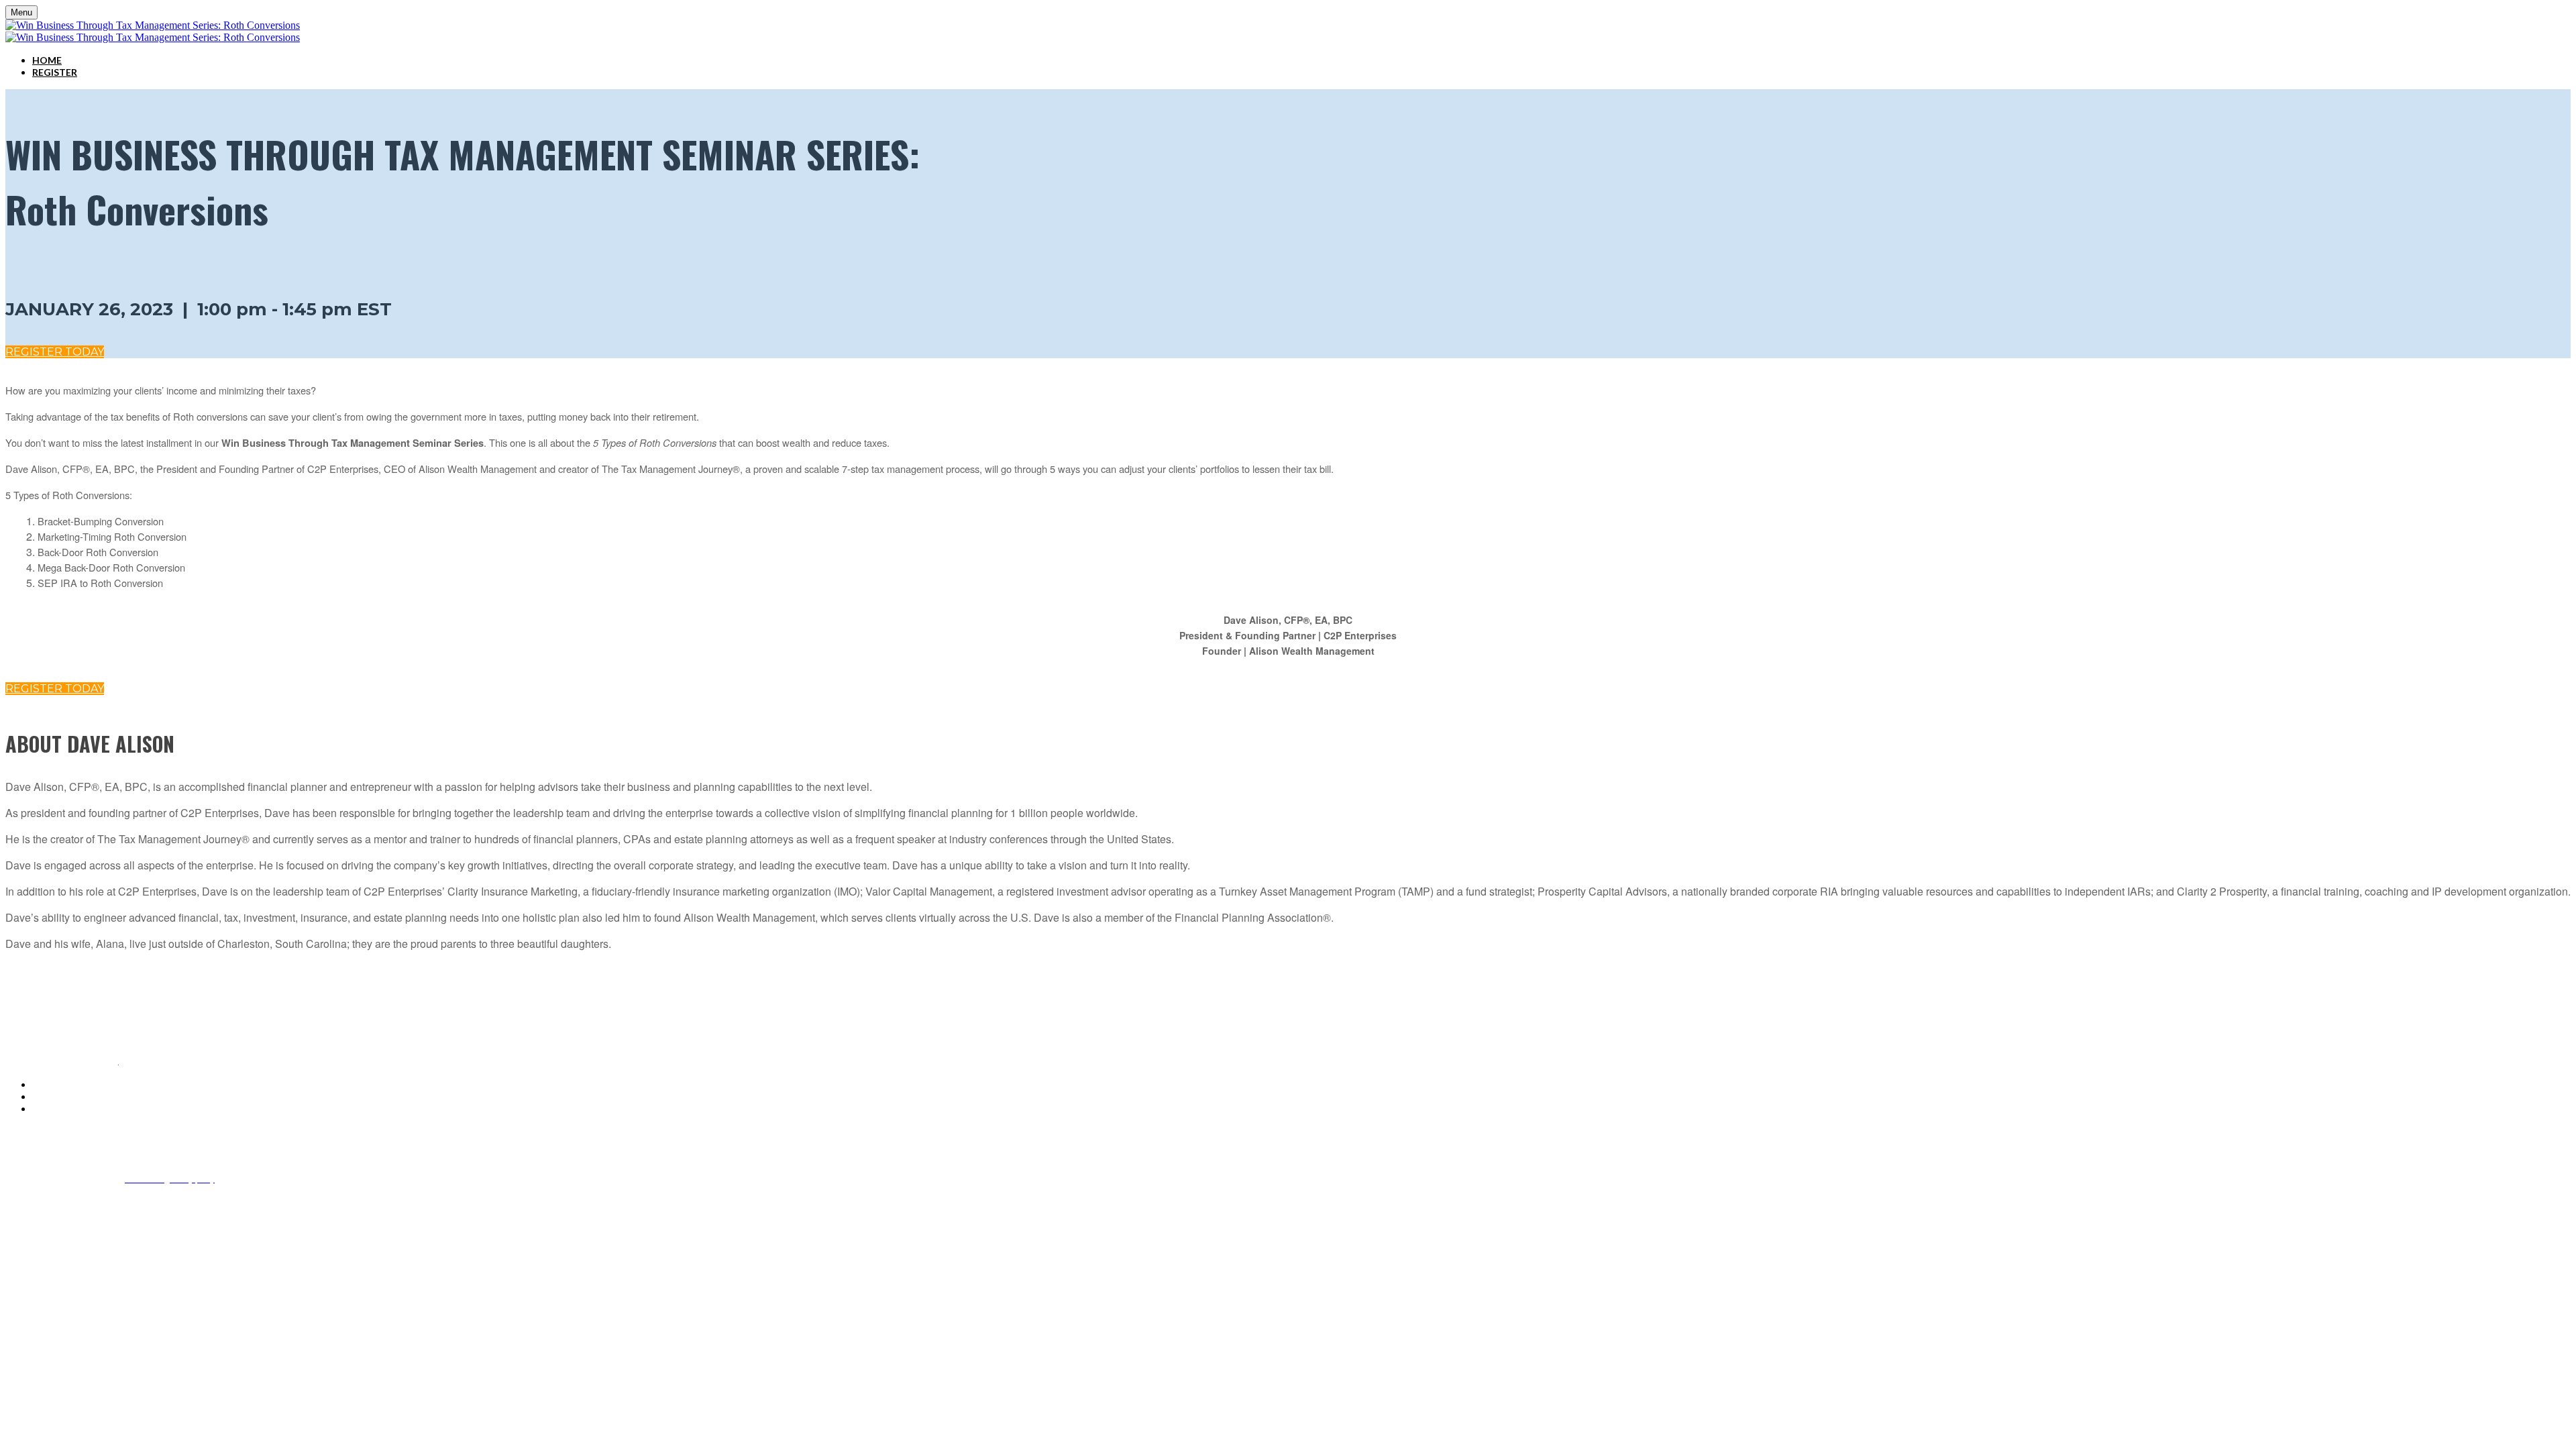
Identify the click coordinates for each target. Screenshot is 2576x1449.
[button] (55, 352)
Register (55, 72)
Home (47, 60)
